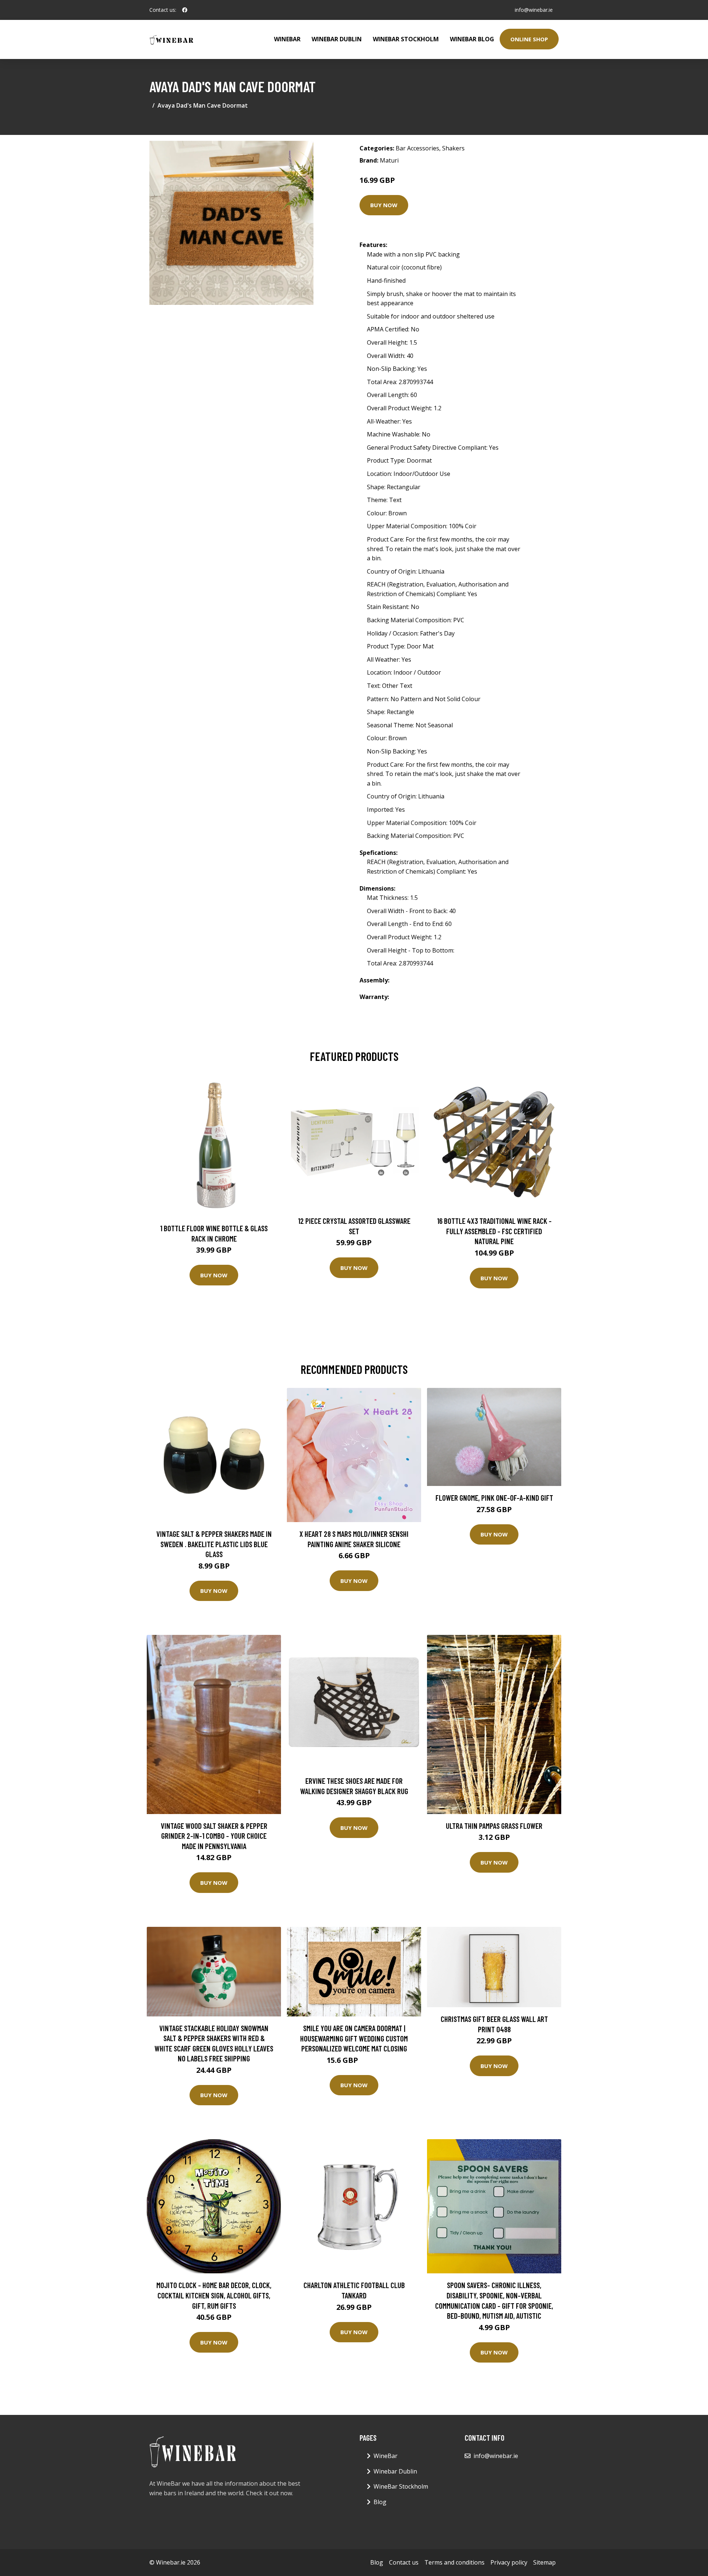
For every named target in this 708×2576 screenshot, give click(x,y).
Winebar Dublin (337, 39)
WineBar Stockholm (406, 39)
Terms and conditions (454, 2562)
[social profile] (185, 10)
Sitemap (544, 2562)
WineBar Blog (472, 39)
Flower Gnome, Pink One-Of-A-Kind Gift (494, 1498)
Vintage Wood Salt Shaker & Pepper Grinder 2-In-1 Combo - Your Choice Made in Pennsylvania (214, 1836)
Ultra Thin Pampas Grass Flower (494, 1826)
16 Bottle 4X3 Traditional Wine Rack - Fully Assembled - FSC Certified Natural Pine (494, 1231)
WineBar (287, 39)
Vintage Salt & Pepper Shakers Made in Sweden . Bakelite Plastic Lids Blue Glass (214, 1544)
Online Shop (529, 39)
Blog (380, 2502)
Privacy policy (509, 2562)
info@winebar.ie (534, 10)
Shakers (453, 148)
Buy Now (384, 205)
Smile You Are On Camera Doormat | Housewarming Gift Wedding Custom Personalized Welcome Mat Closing (354, 2038)
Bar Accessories (417, 148)
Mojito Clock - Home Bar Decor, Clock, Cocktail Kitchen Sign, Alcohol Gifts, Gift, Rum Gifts (214, 2295)
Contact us (404, 2562)
